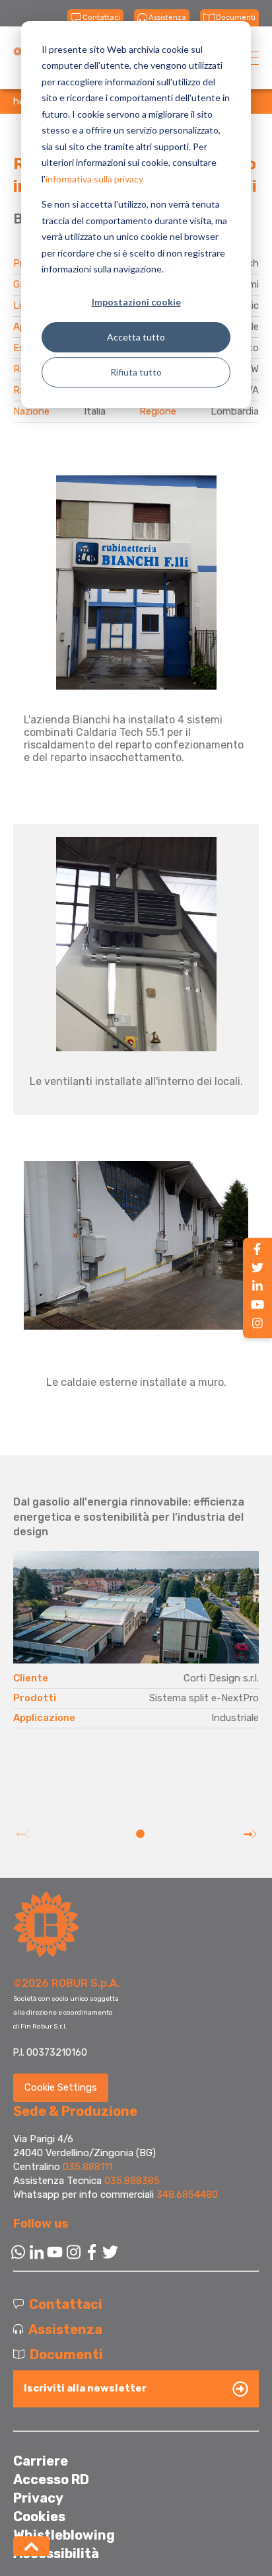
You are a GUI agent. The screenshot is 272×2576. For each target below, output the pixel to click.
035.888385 (132, 2181)
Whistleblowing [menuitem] (64, 2535)
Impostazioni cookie (136, 302)
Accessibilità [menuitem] (56, 2554)
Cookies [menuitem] (39, 2516)
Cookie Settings (61, 2087)
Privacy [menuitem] (38, 2498)
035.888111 (87, 2167)
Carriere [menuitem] (41, 2461)
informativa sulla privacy (94, 179)
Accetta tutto (136, 337)
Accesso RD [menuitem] (51, 2479)
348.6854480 (187, 2194)
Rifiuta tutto (136, 372)
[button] (140, 1834)
